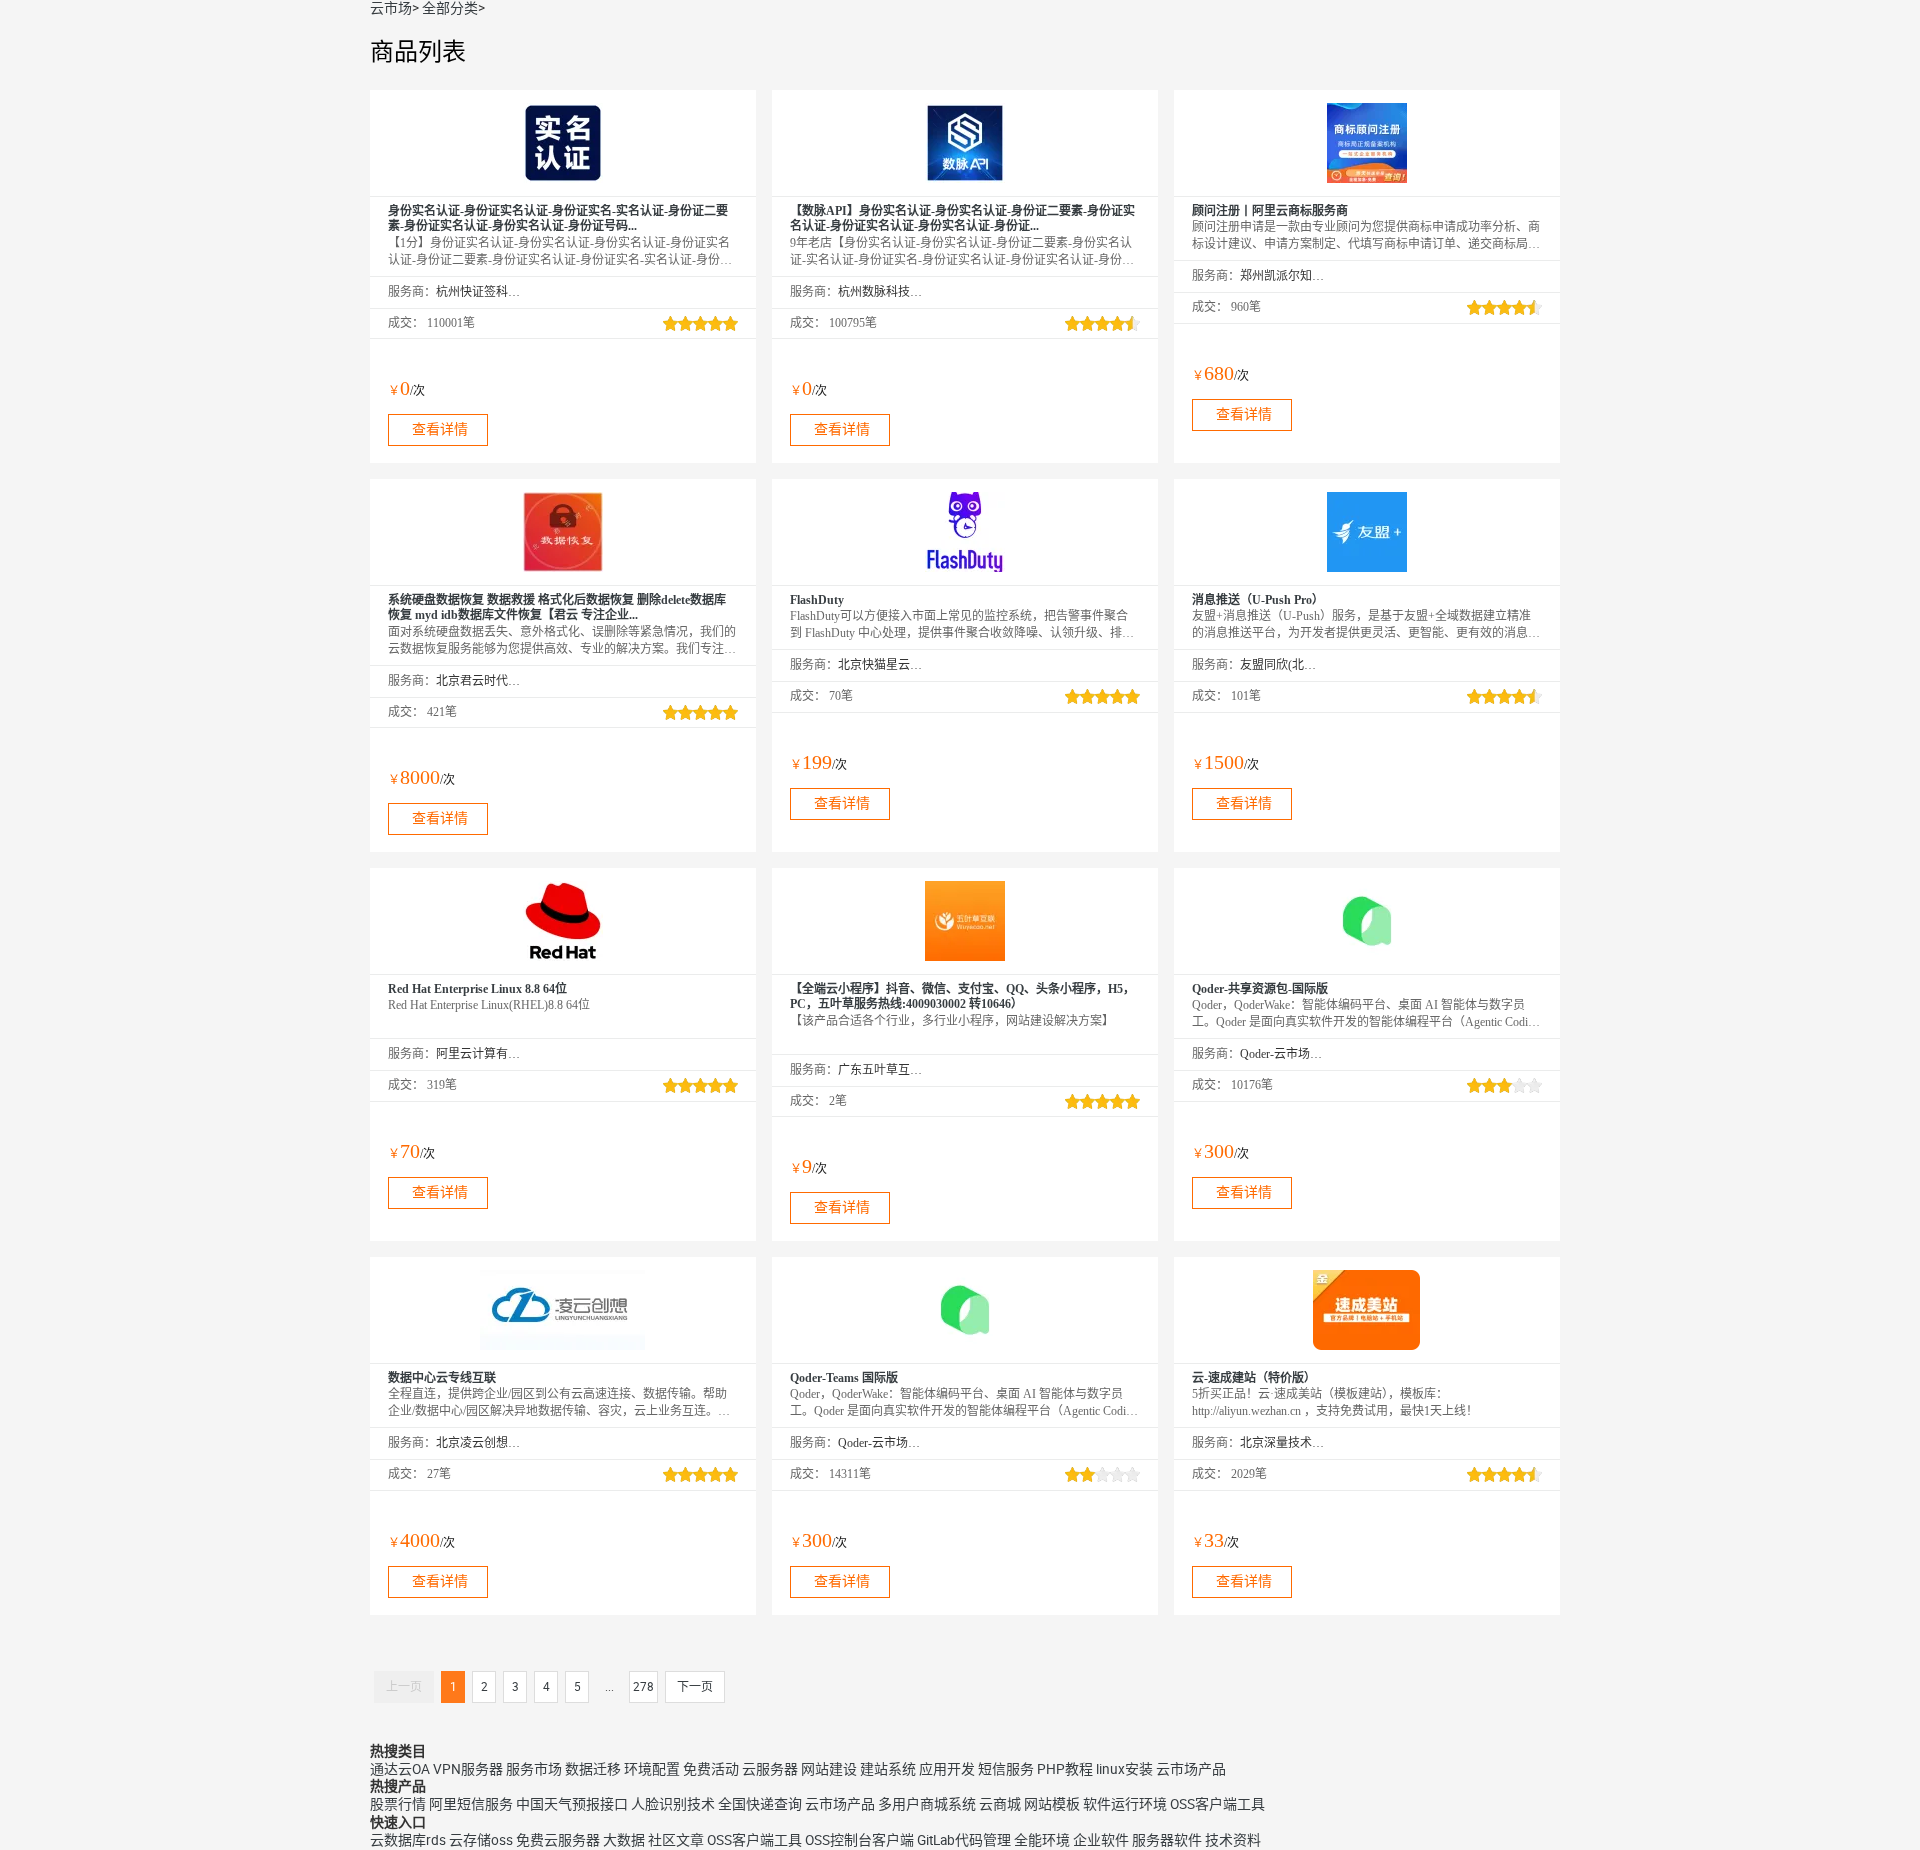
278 (643, 1687)
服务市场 (534, 1769)
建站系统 (888, 1769)
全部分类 (450, 8)
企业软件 (1101, 1840)
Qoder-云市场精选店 (1282, 1054)
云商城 (1000, 1804)
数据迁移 (593, 1769)
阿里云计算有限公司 (478, 1054)
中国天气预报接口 (572, 1804)
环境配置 (652, 1769)
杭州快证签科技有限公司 (478, 292)
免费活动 (711, 1769)
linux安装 (1124, 1769)
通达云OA (400, 1769)
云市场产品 (1191, 1769)
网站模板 (1052, 1804)
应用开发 (947, 1769)
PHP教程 (1065, 1769)
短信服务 (1006, 1769)
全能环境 (1042, 1840)
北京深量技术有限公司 (1282, 1443)
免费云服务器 (558, 1840)
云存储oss (481, 1840)
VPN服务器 (468, 1769)
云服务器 (770, 1769)
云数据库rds (408, 1840)
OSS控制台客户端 (859, 1840)
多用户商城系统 (927, 1804)
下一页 (695, 1687)
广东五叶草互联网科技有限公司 (880, 1070)
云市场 (391, 8)
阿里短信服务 (471, 1804)
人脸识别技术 (673, 1804)
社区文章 (676, 1840)
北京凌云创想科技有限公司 (478, 1443)
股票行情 (398, 1804)
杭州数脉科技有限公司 (880, 292)
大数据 (624, 1840)
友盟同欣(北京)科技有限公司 (1282, 665)
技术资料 (1233, 1840)
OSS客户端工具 (1217, 1804)
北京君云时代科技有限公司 (478, 681)
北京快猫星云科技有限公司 (880, 665)
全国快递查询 (760, 1804)
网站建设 (829, 1769)
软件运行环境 (1125, 1804)
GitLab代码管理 (964, 1840)
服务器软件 (1167, 1840)
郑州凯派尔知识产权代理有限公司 (1282, 276)
